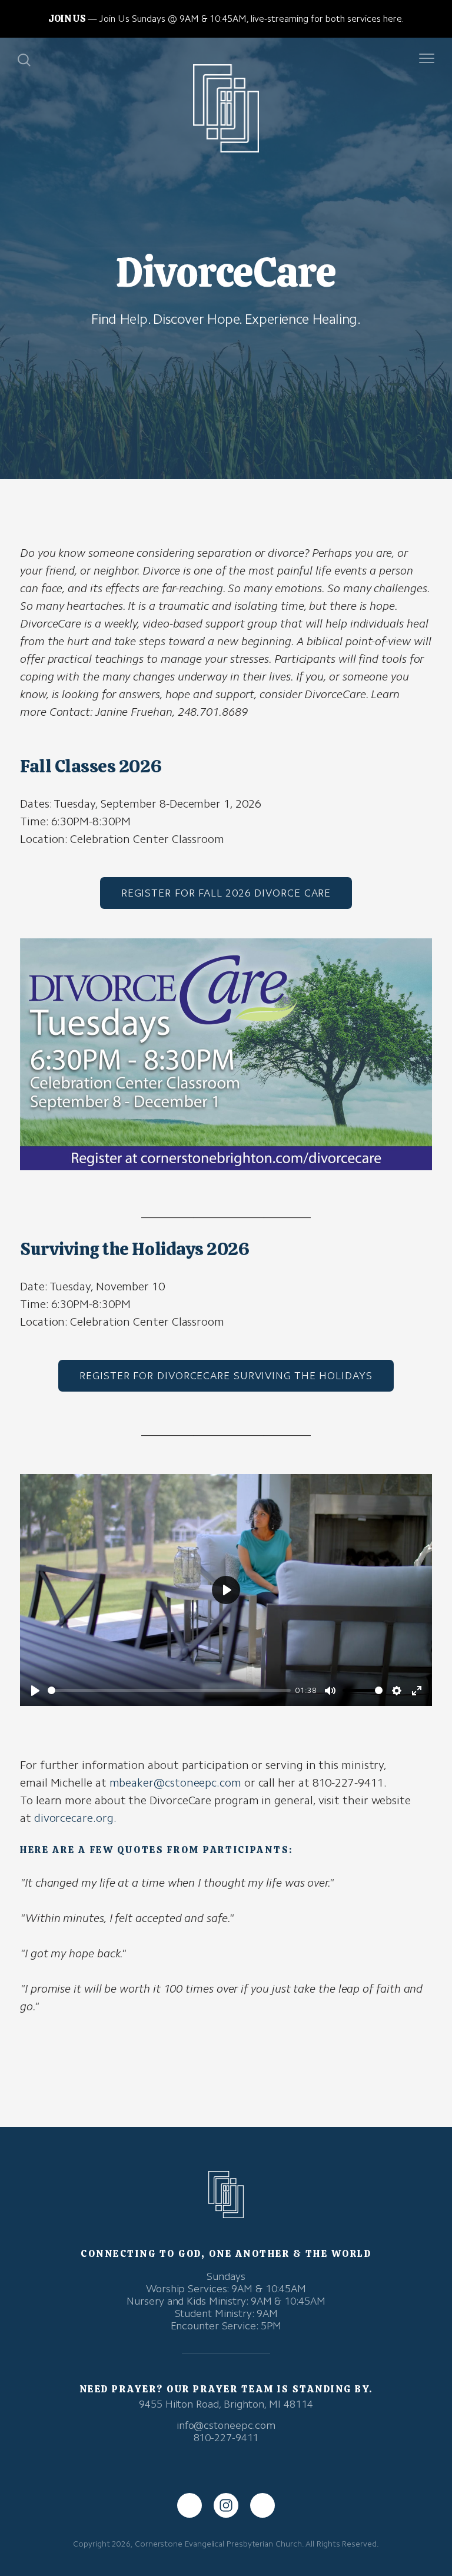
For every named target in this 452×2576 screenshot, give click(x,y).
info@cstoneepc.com (226, 2425)
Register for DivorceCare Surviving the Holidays (226, 1376)
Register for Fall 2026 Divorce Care (226, 893)
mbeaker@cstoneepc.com (175, 1782)
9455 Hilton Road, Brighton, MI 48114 (226, 2404)
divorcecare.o (68, 1818)
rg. (109, 1818)
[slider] (169, 1690)
